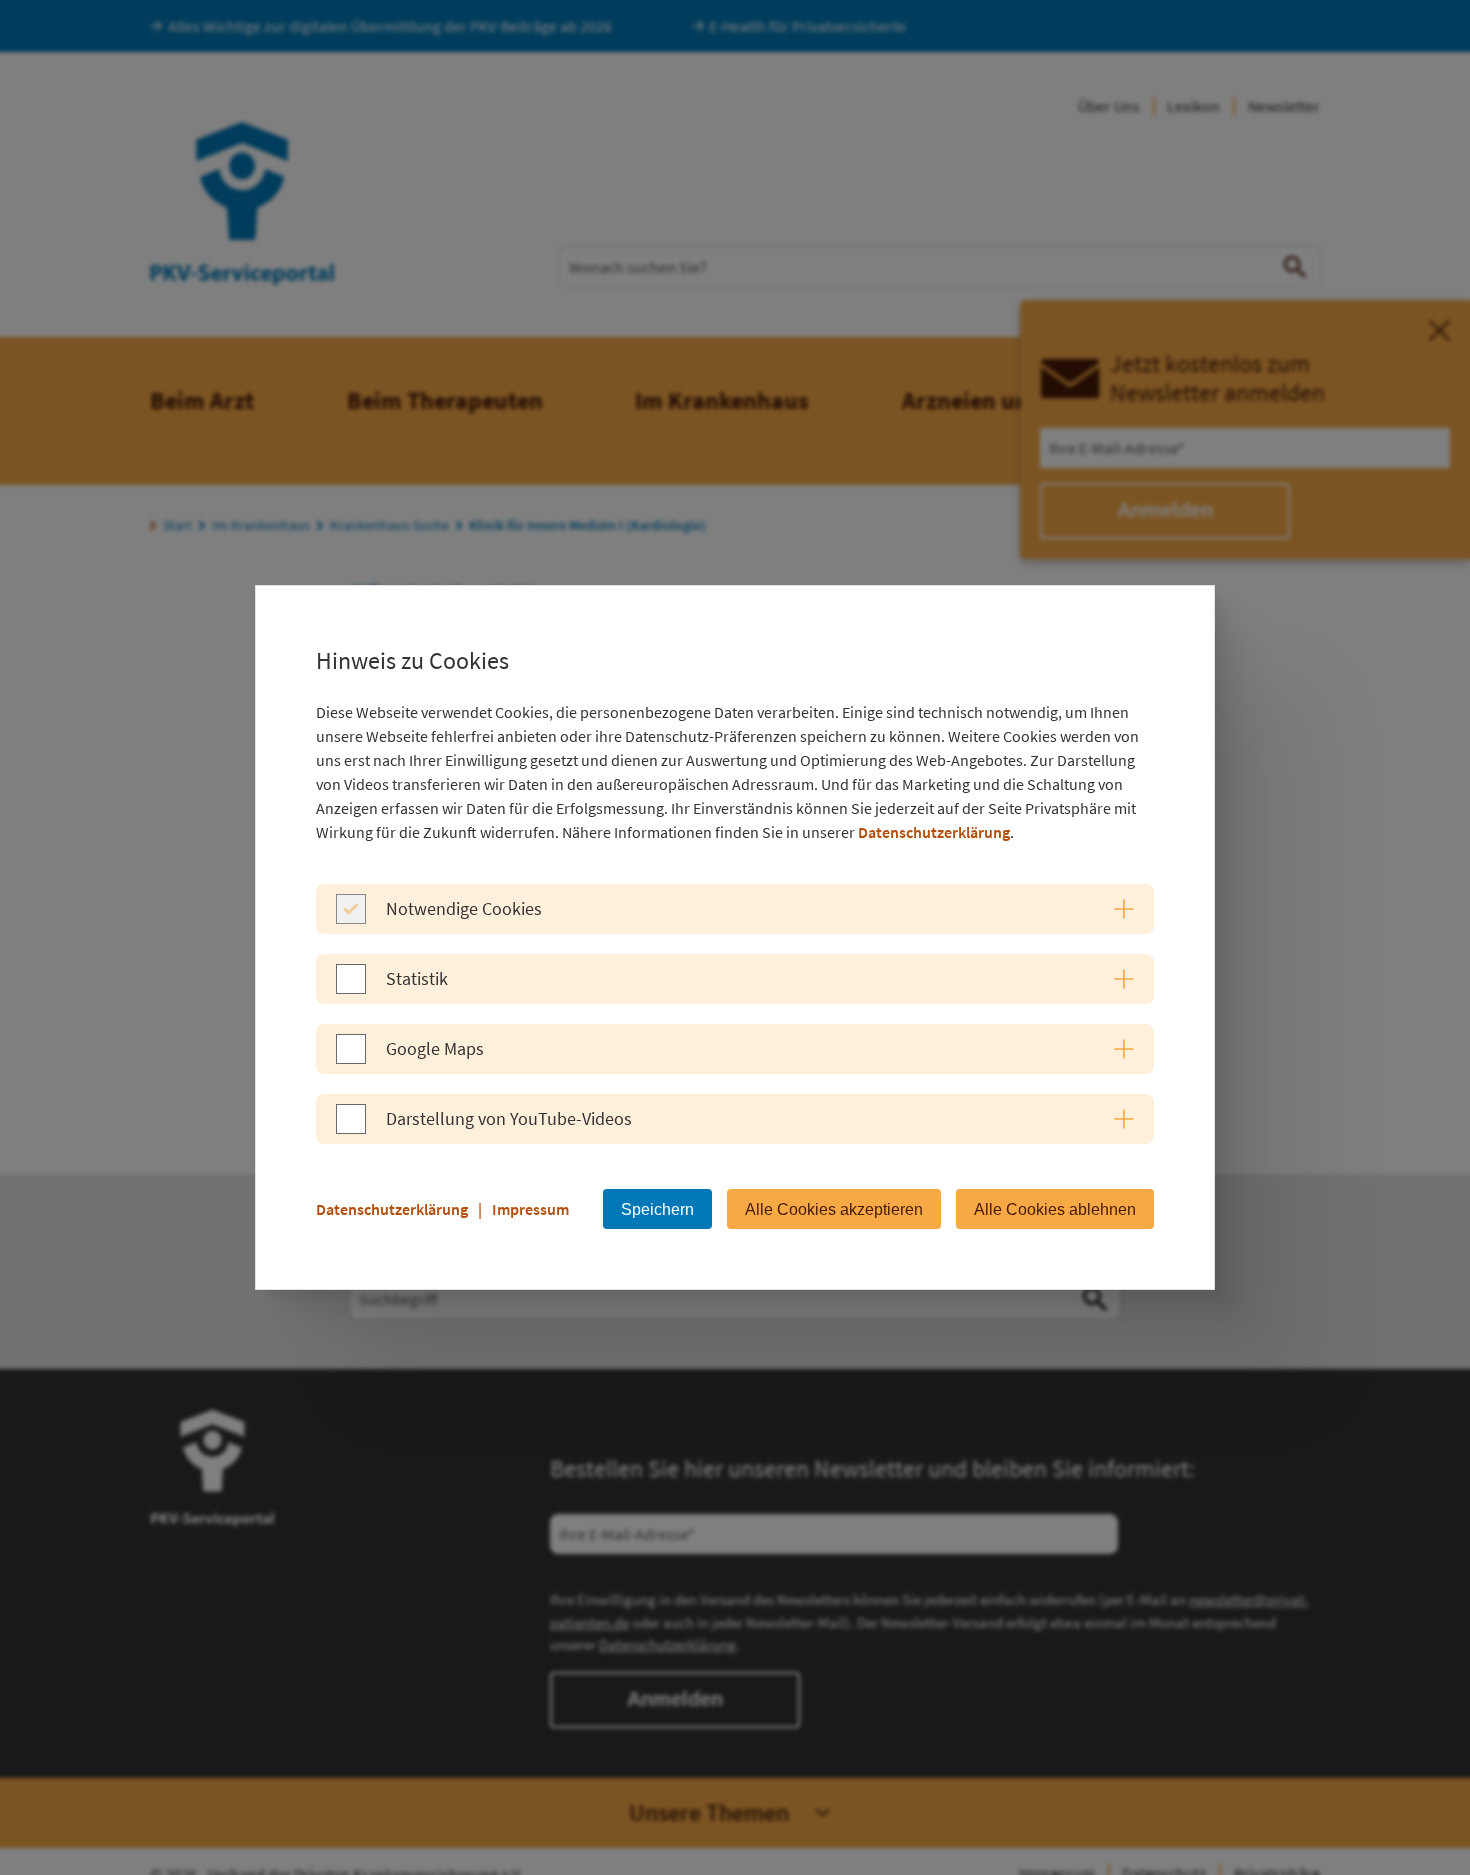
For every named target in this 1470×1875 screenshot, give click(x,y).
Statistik (417, 978)
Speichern (657, 1209)
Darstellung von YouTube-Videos (509, 1118)
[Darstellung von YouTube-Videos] (351, 1128)
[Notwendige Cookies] (351, 918)
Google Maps (435, 1048)
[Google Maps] (351, 1058)
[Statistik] (351, 988)
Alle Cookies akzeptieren (834, 1209)
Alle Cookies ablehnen (1055, 1209)
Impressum (530, 1209)
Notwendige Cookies (464, 908)
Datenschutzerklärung (934, 832)
